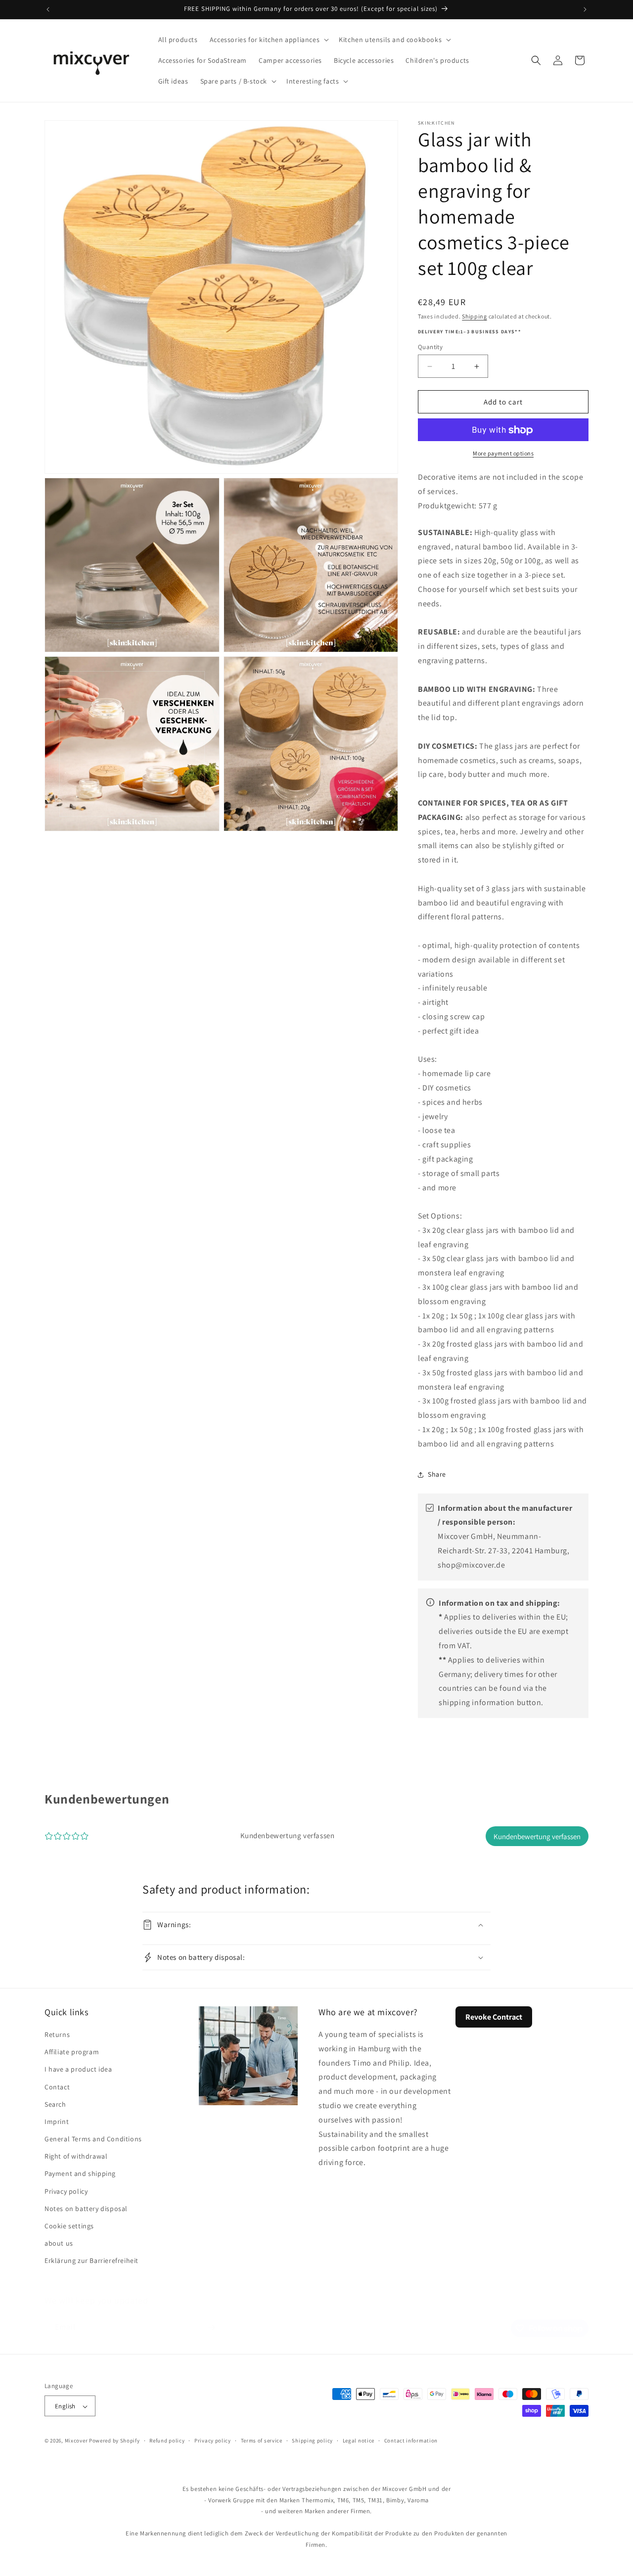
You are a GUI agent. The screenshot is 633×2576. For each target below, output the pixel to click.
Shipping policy (312, 2440)
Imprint (57, 2122)
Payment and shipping (80, 2174)
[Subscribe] (211, 2318)
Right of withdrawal (76, 2156)
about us (59, 2243)
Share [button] (437, 1474)
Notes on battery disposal (86, 2209)
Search (55, 2104)
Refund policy (167, 2440)
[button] (268, 40)
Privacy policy (66, 2191)
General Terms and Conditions (93, 2139)
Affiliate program (72, 2052)
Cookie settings (69, 2226)
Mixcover (76, 2441)
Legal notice (359, 2440)
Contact (57, 2087)
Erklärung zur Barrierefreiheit (91, 2261)
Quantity (430, 347)
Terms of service (262, 2440)
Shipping (475, 316)
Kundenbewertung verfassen (537, 1836)
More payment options (503, 454)
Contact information (411, 2440)
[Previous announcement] (48, 9)
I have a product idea (78, 2069)
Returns (57, 2034)
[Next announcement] (585, 9)
